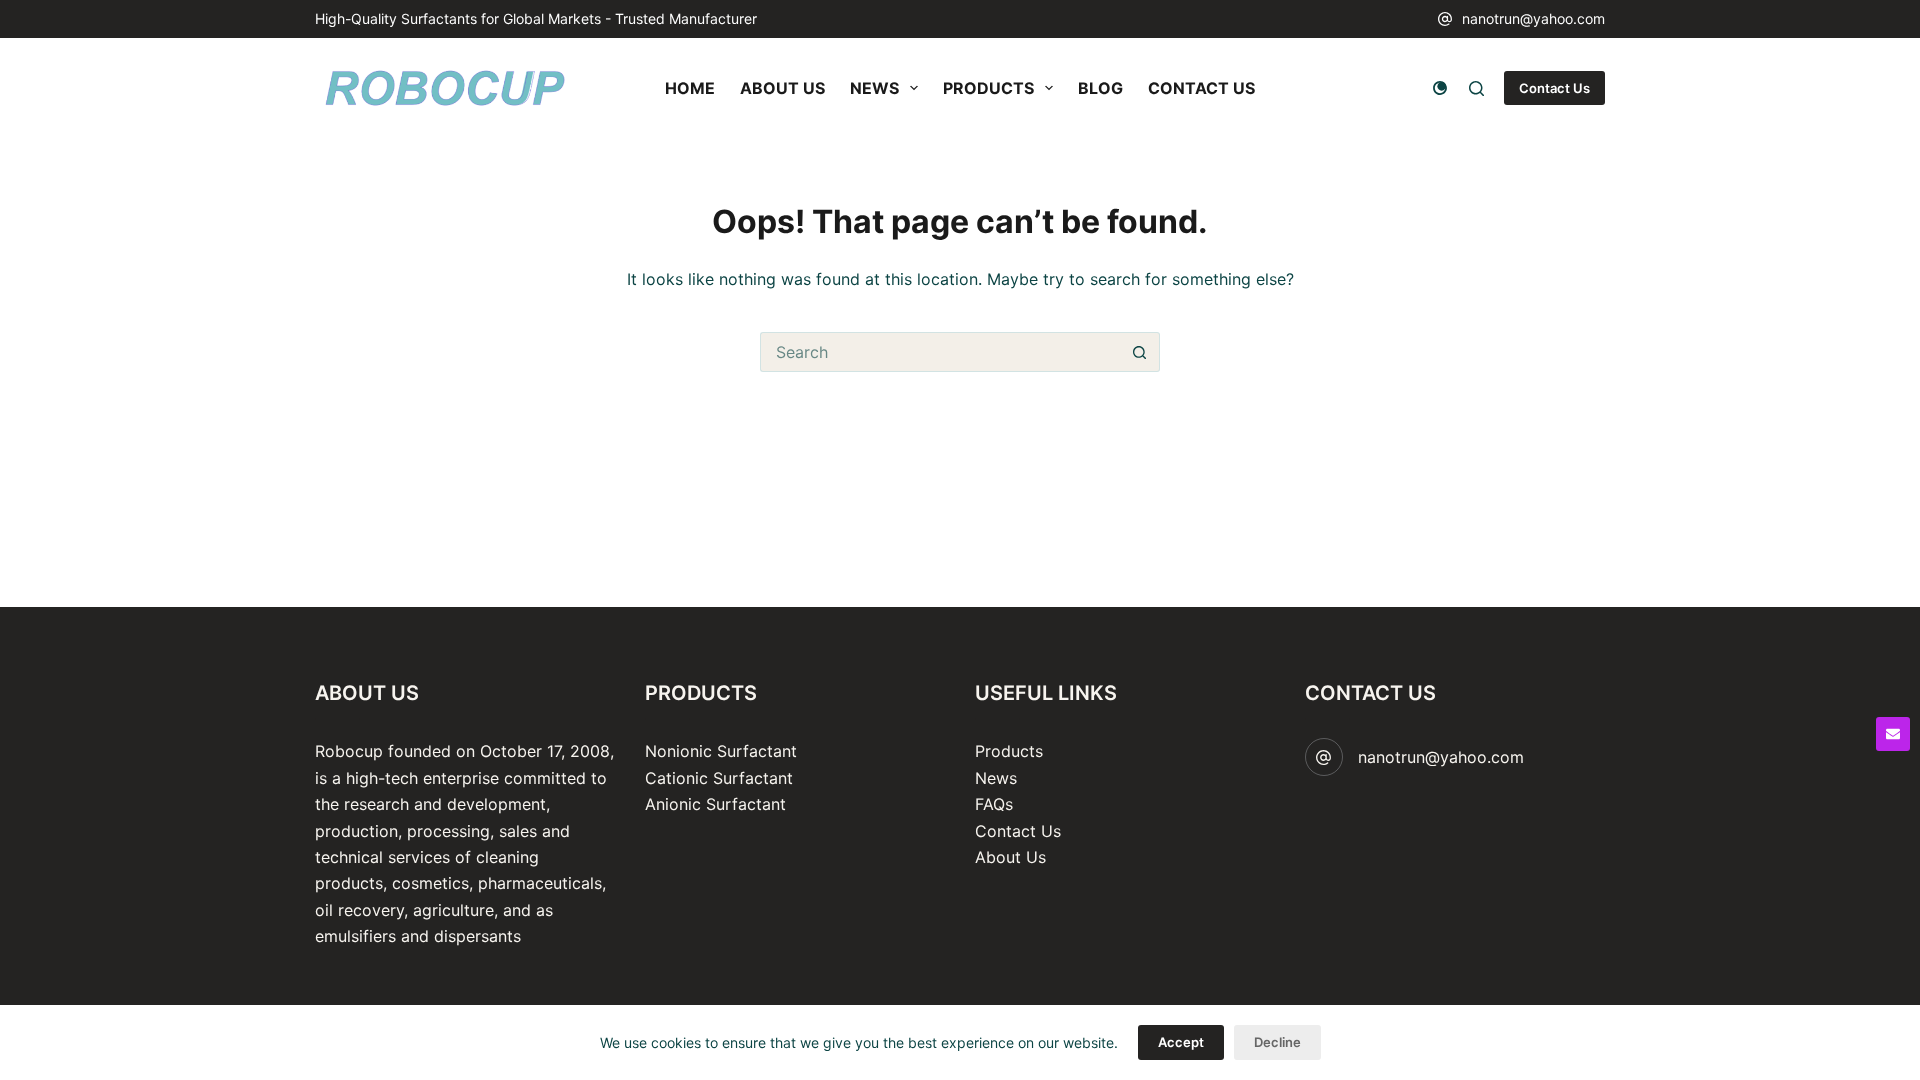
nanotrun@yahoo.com (1533, 18)
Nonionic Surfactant (721, 751)
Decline (1277, 1042)
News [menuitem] (874, 88)
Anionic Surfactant (715, 804)
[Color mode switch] (1440, 88)
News (996, 778)
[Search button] (1140, 352)
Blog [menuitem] (1100, 88)
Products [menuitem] (988, 88)
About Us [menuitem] (782, 88)
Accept (1181, 1042)
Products (1009, 751)
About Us (1010, 857)
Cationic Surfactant (719, 778)
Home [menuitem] (690, 88)
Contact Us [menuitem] (1201, 88)
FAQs (994, 804)
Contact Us (1554, 88)
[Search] (1476, 88)
